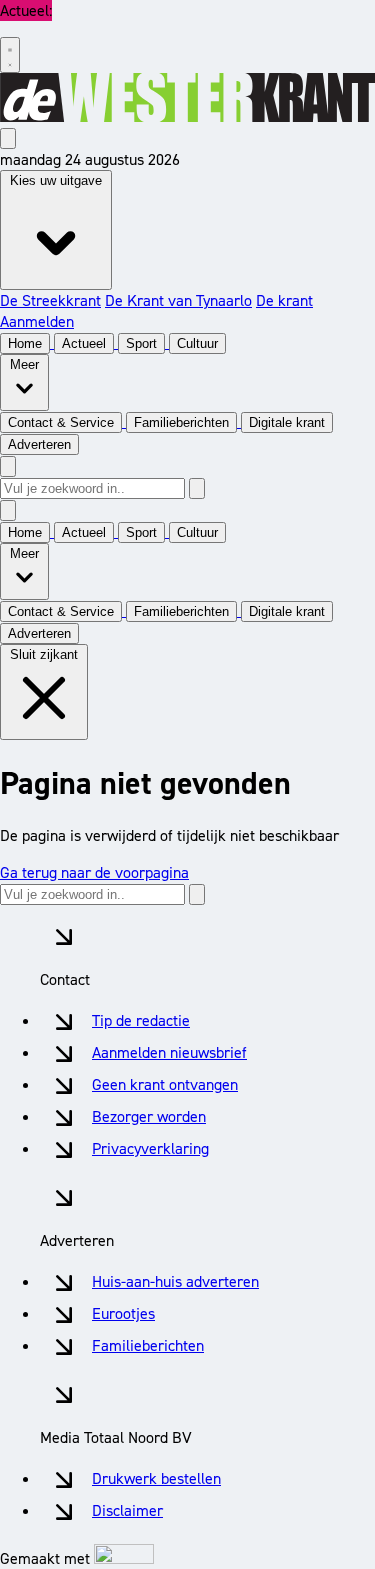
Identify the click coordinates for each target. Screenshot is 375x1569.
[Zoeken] (197, 488)
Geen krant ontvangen (165, 1084)
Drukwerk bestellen (156, 1478)
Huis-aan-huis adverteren (175, 1281)
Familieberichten (148, 1345)
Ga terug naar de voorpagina (94, 872)
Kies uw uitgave (56, 180)
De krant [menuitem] (284, 300)
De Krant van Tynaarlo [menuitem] (178, 300)
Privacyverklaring (150, 1148)
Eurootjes (123, 1313)
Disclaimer (127, 1510)
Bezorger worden (149, 1116)
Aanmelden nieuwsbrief (169, 1052)
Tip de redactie (141, 1020)
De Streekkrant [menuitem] (50, 300)
